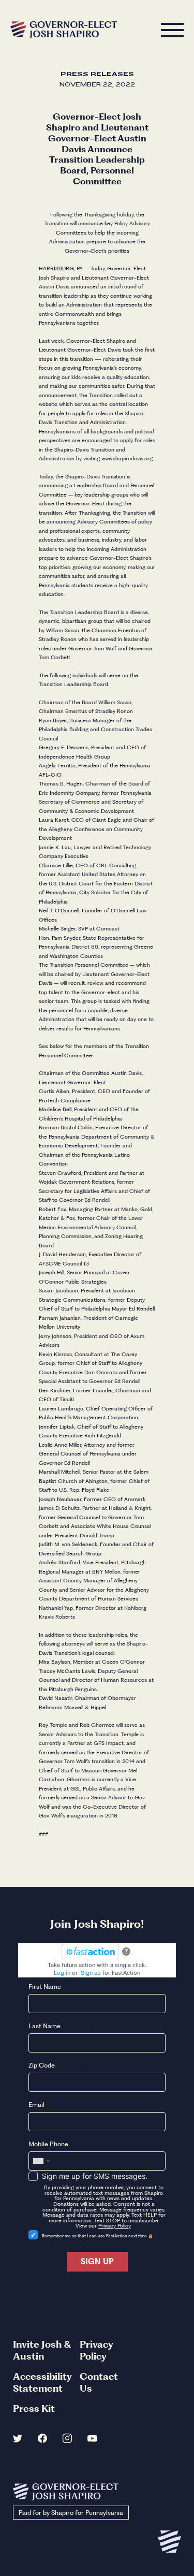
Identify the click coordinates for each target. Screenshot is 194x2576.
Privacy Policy (115, 2226)
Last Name (61, 2026)
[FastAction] (90, 1952)
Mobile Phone (64, 2144)
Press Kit (34, 2408)
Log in (62, 1973)
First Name (61, 1986)
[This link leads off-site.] (18, 2440)
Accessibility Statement (42, 2382)
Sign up (91, 1973)
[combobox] (41, 2161)
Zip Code (58, 2065)
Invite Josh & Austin (42, 2350)
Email (36, 2105)
